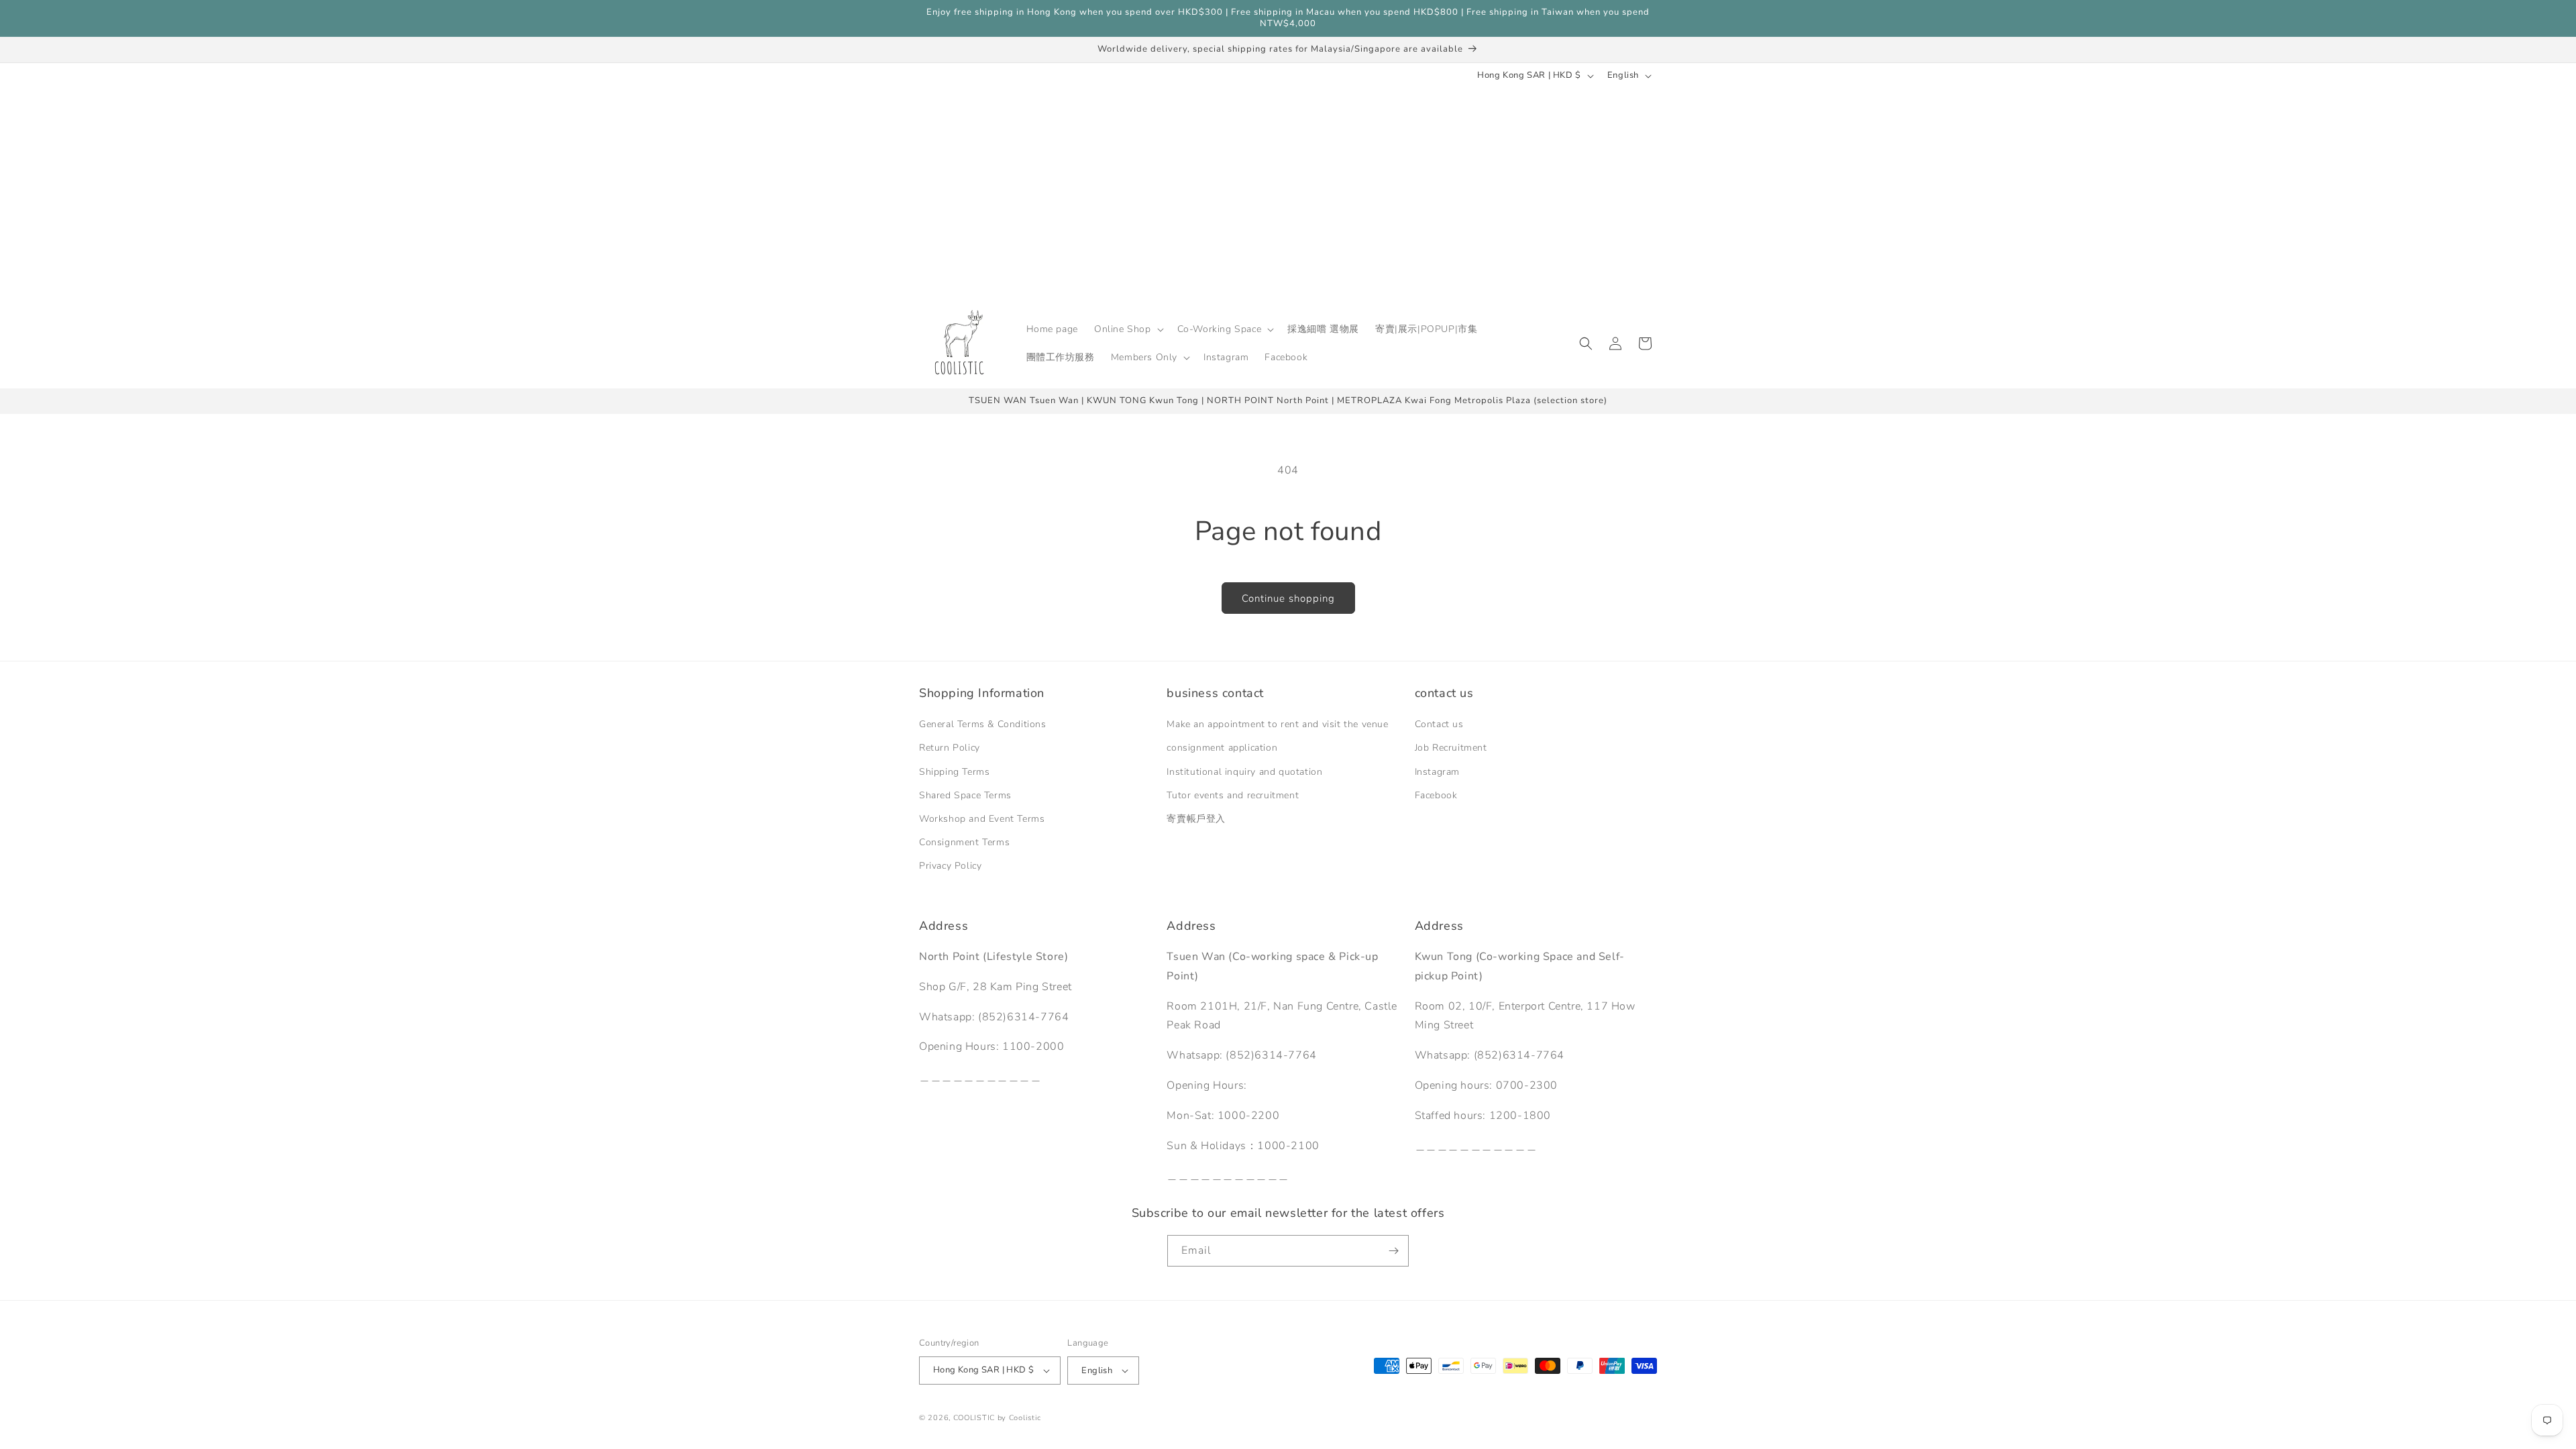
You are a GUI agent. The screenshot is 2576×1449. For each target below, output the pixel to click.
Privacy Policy (950, 866)
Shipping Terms (954, 772)
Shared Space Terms (965, 795)
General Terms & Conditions (983, 725)
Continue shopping (1288, 598)
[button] (1128, 329)
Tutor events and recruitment (1233, 795)
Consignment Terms (964, 842)
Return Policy (950, 748)
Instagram (1437, 772)
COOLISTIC (974, 1418)
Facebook (1436, 795)
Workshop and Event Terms (982, 819)
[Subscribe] (1393, 1251)
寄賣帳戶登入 (1196, 819)
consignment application (1222, 748)
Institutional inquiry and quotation (1244, 772)
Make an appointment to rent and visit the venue (1277, 725)
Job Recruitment (1451, 748)
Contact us (1439, 725)
